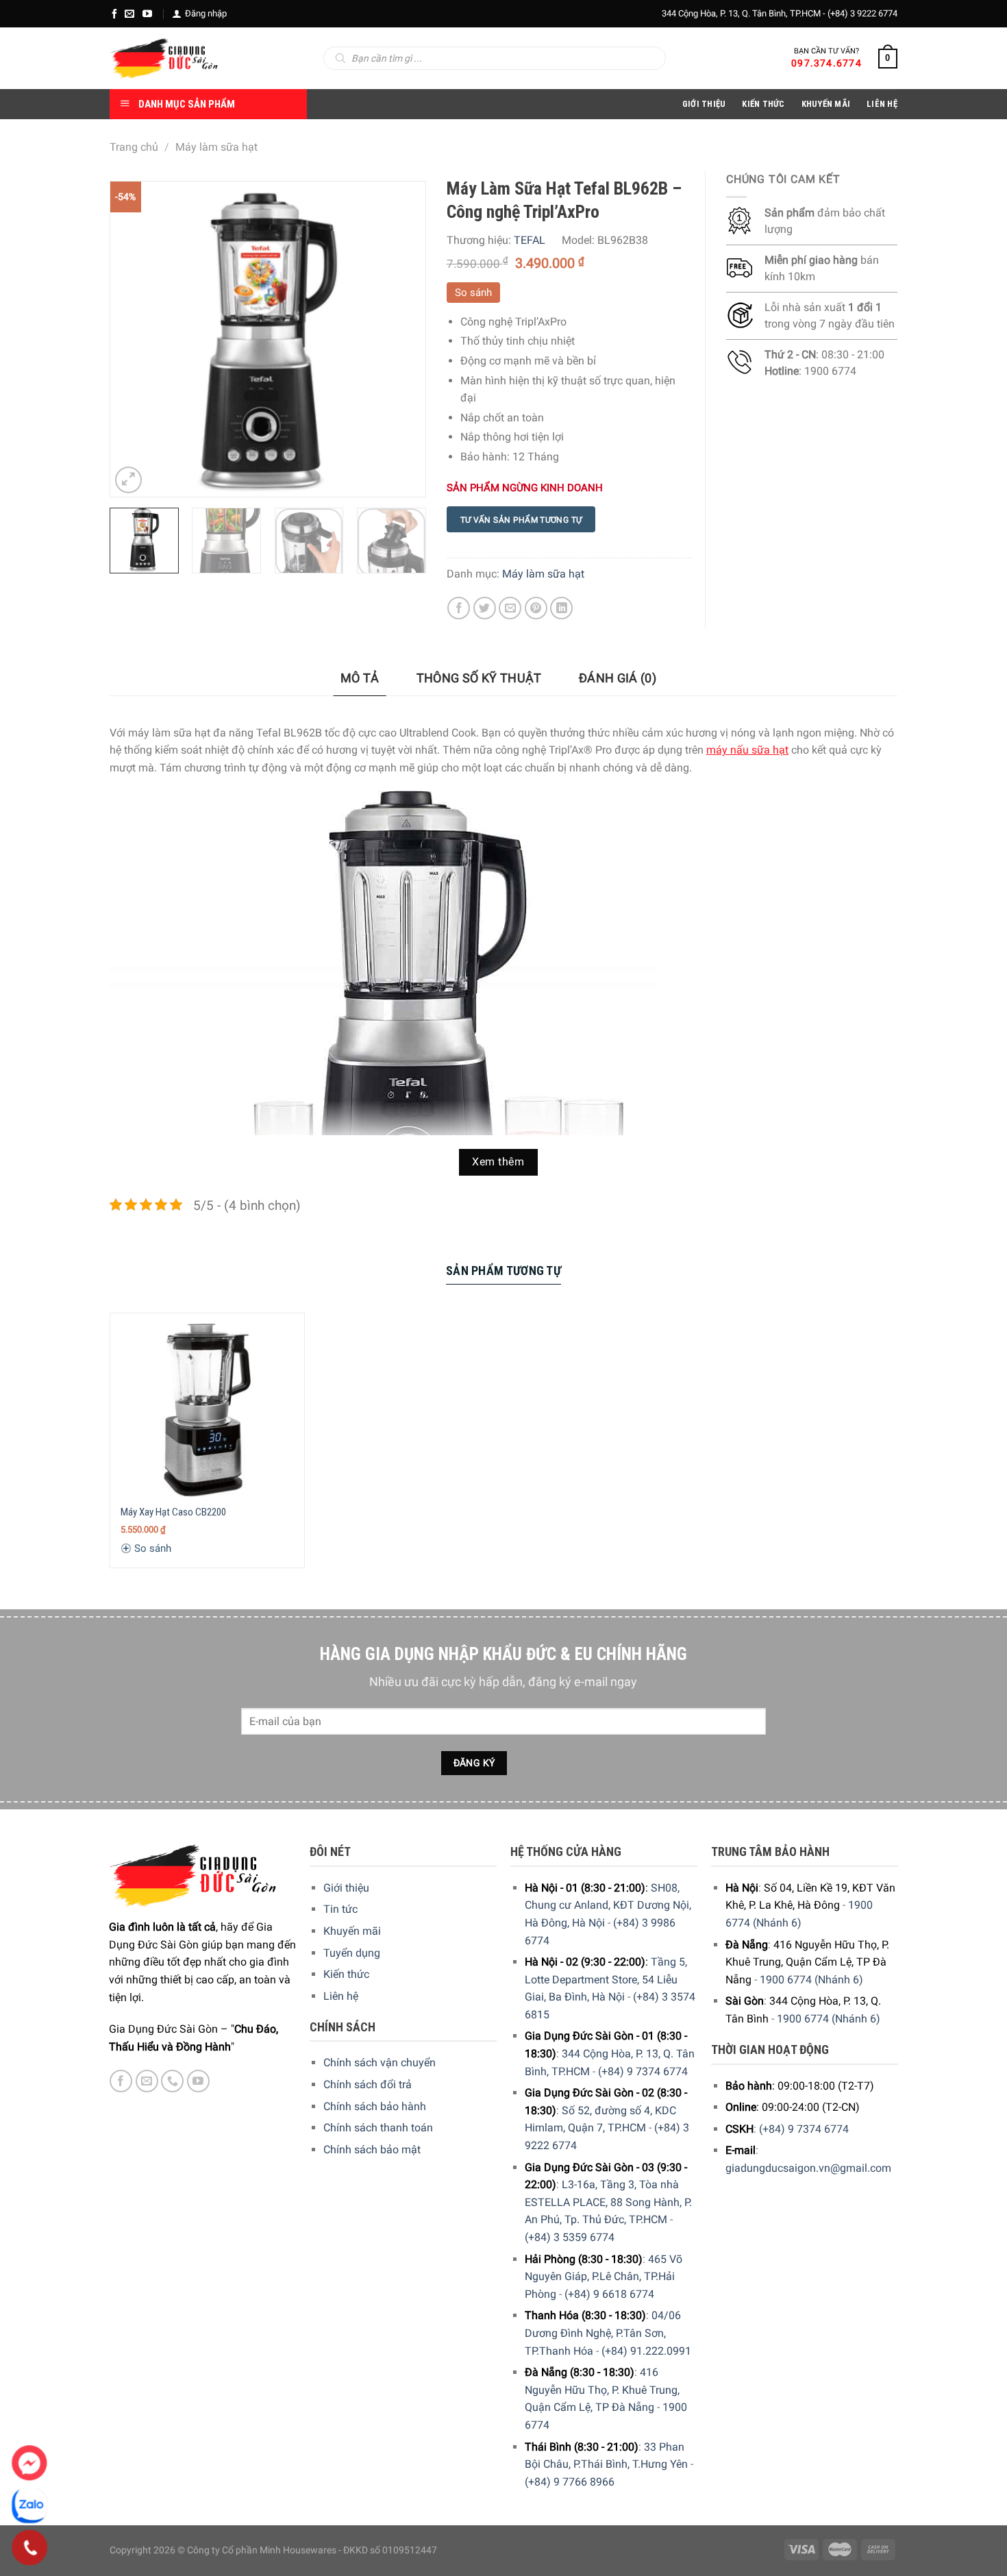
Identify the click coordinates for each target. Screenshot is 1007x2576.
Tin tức (340, 1909)
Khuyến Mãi (826, 104)
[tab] (360, 679)
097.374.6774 (826, 63)
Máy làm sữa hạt (216, 147)
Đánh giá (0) (618, 678)
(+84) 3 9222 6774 (862, 13)
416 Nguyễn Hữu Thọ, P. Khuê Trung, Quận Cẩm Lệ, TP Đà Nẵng (602, 2390)
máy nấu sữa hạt (747, 750)
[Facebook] (114, 14)
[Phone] (30, 2548)
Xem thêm (498, 1162)
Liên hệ (341, 1996)
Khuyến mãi (352, 1931)
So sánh (473, 293)
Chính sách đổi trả (368, 2084)
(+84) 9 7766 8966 (570, 2482)
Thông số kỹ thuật (479, 678)
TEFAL (530, 240)
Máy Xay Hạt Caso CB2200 (173, 1512)
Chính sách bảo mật (372, 2150)
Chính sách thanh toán (378, 2128)
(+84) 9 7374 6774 (643, 2071)
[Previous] (134, 339)
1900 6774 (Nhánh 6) (811, 1980)
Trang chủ (134, 147)
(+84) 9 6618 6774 (609, 2294)
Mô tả (360, 678)
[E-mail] (129, 14)
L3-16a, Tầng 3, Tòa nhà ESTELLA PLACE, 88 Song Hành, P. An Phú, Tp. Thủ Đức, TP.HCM (608, 2202)
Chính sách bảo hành (375, 2106)
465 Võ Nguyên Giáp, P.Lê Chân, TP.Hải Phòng (604, 2277)
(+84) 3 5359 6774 (570, 2237)
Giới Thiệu (704, 104)
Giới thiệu (346, 1888)
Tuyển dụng (352, 1953)
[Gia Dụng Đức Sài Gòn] (164, 58)
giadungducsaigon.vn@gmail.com (808, 2168)
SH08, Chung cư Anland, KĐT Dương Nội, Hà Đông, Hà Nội (608, 1905)
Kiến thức (763, 104)
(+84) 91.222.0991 (646, 2351)
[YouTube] (147, 14)
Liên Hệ (882, 104)
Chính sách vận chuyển (380, 2063)
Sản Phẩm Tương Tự (503, 1271)
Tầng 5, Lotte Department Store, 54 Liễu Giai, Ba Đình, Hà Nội (606, 1979)
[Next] (401, 339)
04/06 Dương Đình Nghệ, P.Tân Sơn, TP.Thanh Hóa (603, 2333)
